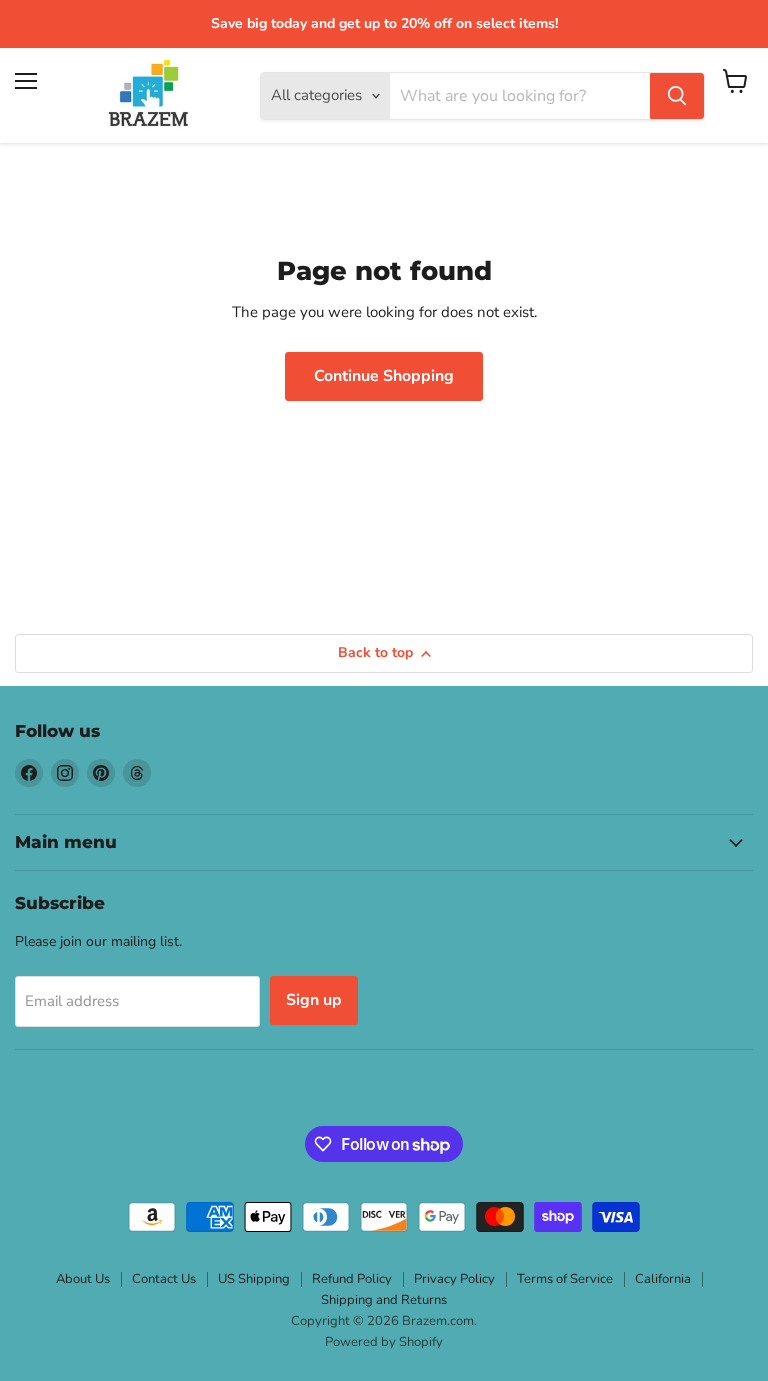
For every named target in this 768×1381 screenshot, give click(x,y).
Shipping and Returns (384, 1300)
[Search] (677, 96)
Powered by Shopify (384, 1342)
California (663, 1279)
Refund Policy (352, 1279)
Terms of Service (565, 1279)
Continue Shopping (384, 376)
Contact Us (164, 1279)
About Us (83, 1279)
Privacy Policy (454, 1279)
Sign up (314, 1000)
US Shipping (254, 1279)
